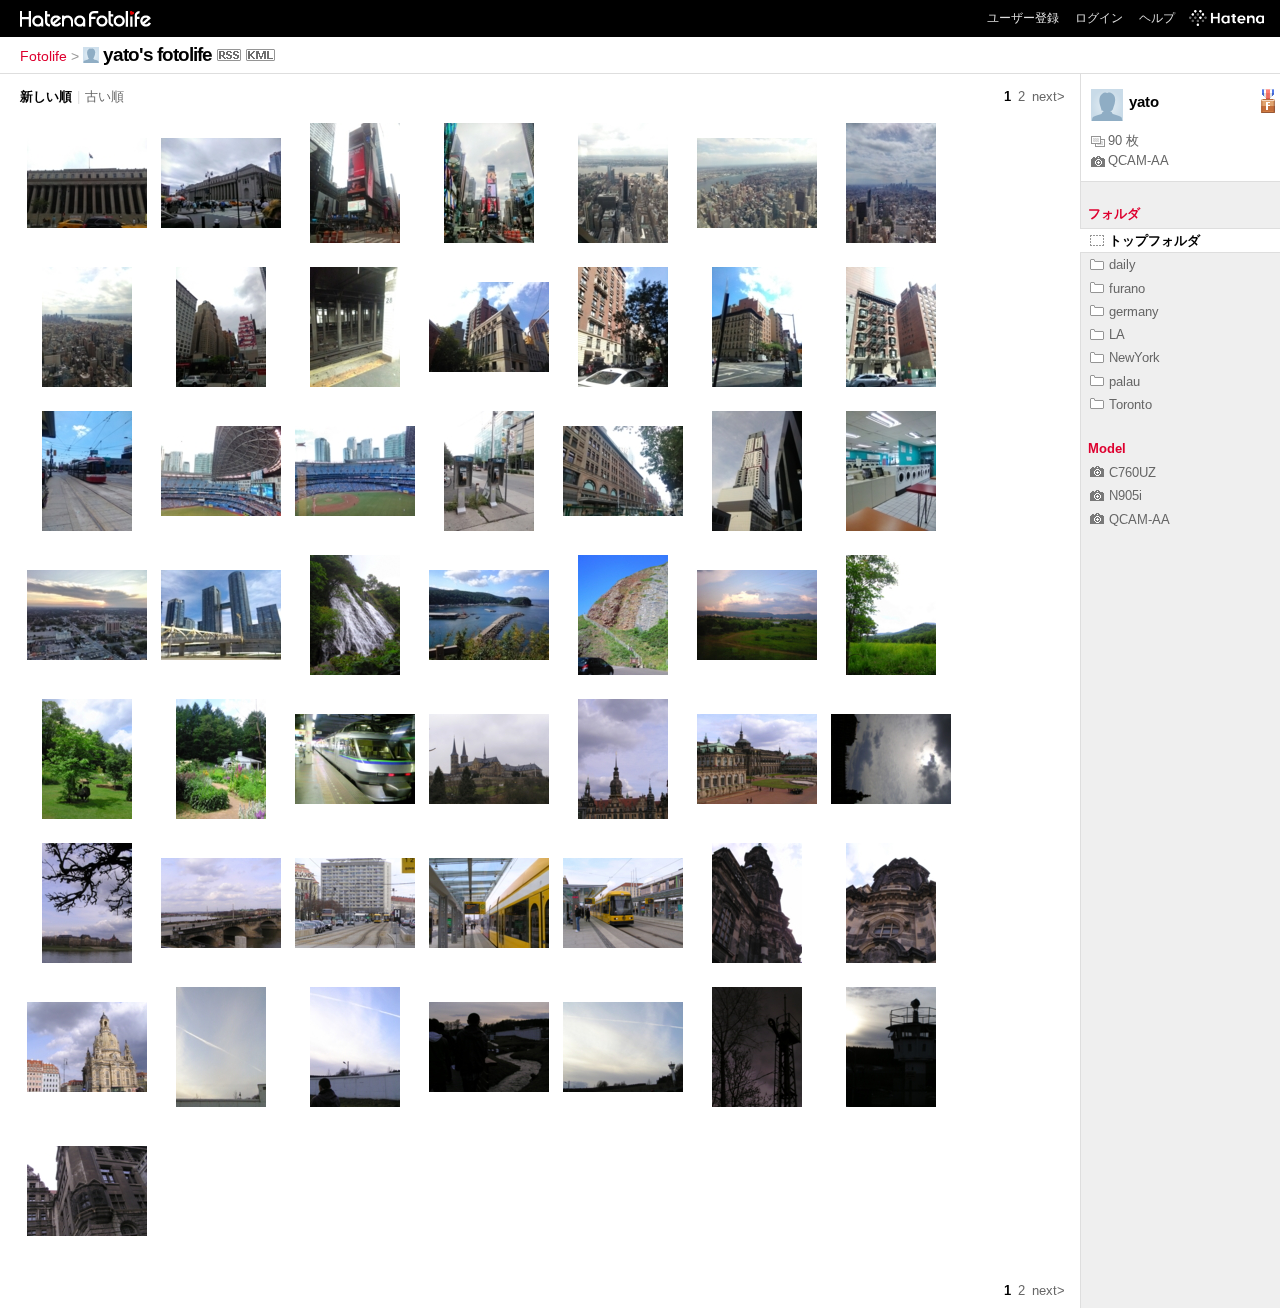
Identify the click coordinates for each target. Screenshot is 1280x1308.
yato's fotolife (157, 54)
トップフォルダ (1154, 240)
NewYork (1134, 357)
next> (1048, 96)
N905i (1125, 495)
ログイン (1099, 18)
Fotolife (43, 56)
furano (1127, 288)
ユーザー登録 (1023, 18)
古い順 (104, 96)
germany (1134, 311)
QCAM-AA (1138, 160)
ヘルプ (1157, 18)
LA (1117, 334)
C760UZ (1132, 472)
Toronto (1130, 404)
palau (1124, 381)
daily (1122, 264)
